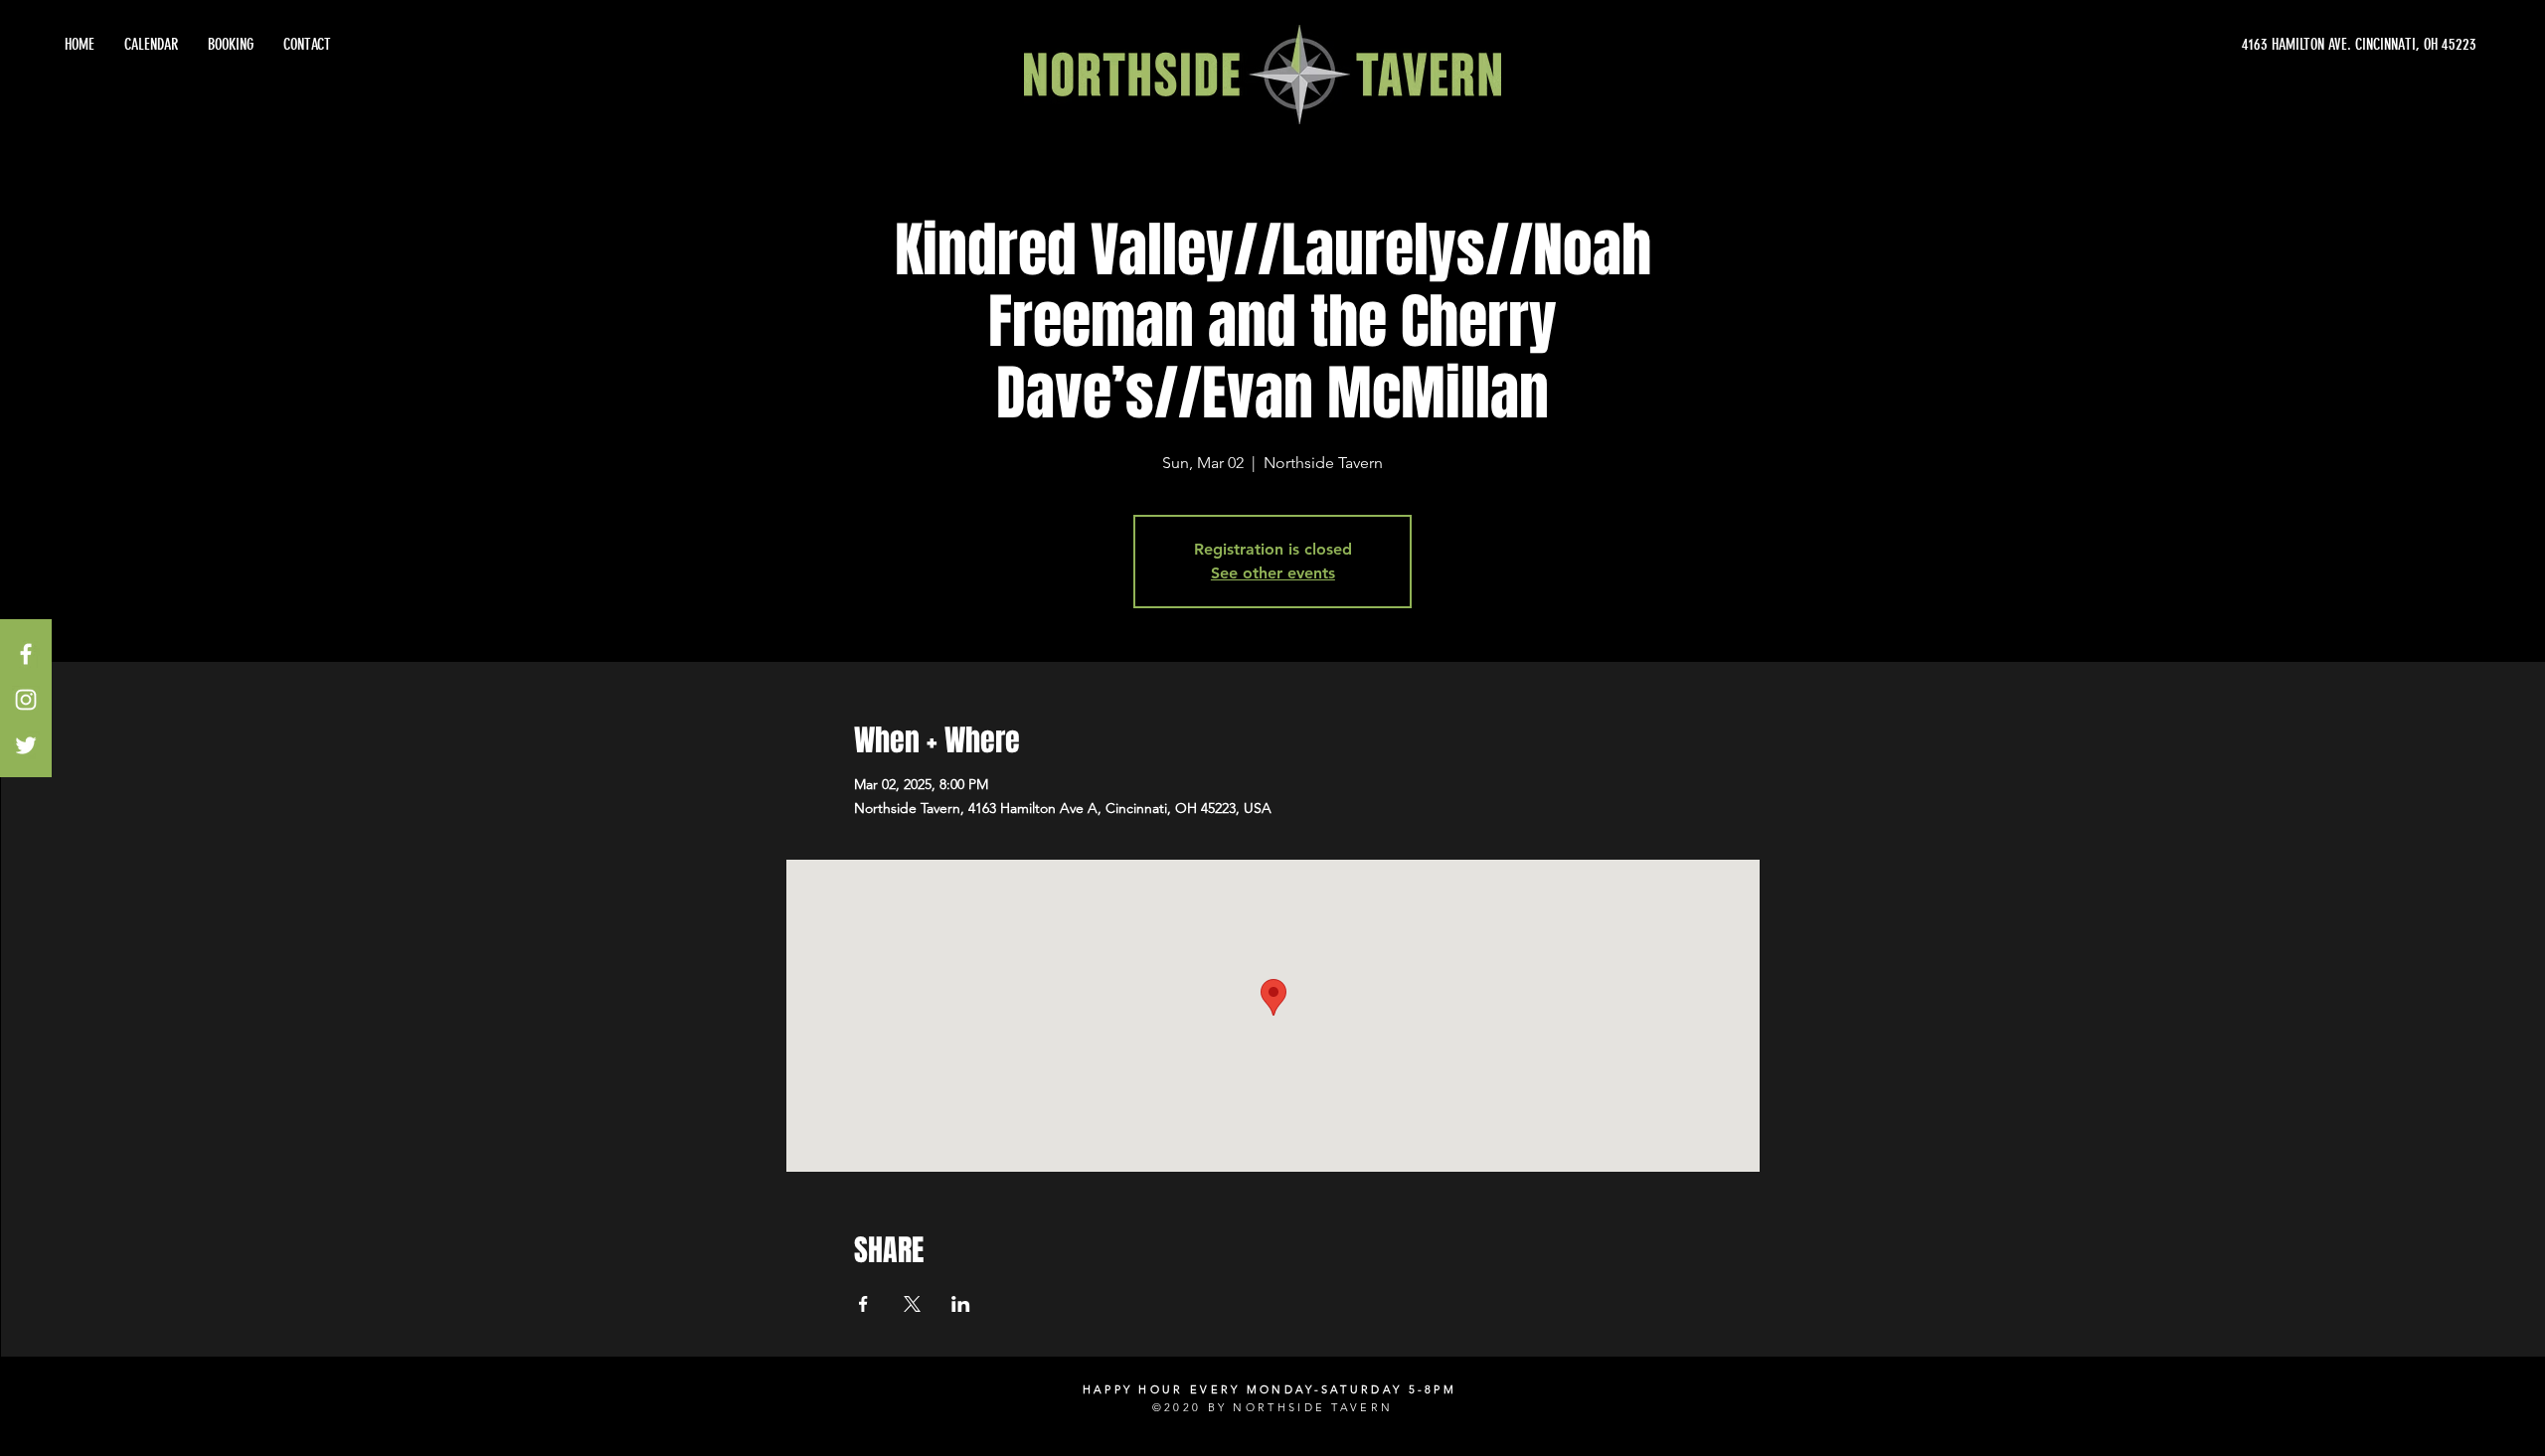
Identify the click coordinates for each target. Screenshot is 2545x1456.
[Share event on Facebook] (863, 1304)
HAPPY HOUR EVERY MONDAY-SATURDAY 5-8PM (1270, 1389)
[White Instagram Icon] (26, 700)
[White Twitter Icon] (26, 745)
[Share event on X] (912, 1304)
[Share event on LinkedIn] (961, 1304)
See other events (1273, 573)
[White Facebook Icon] (26, 654)
